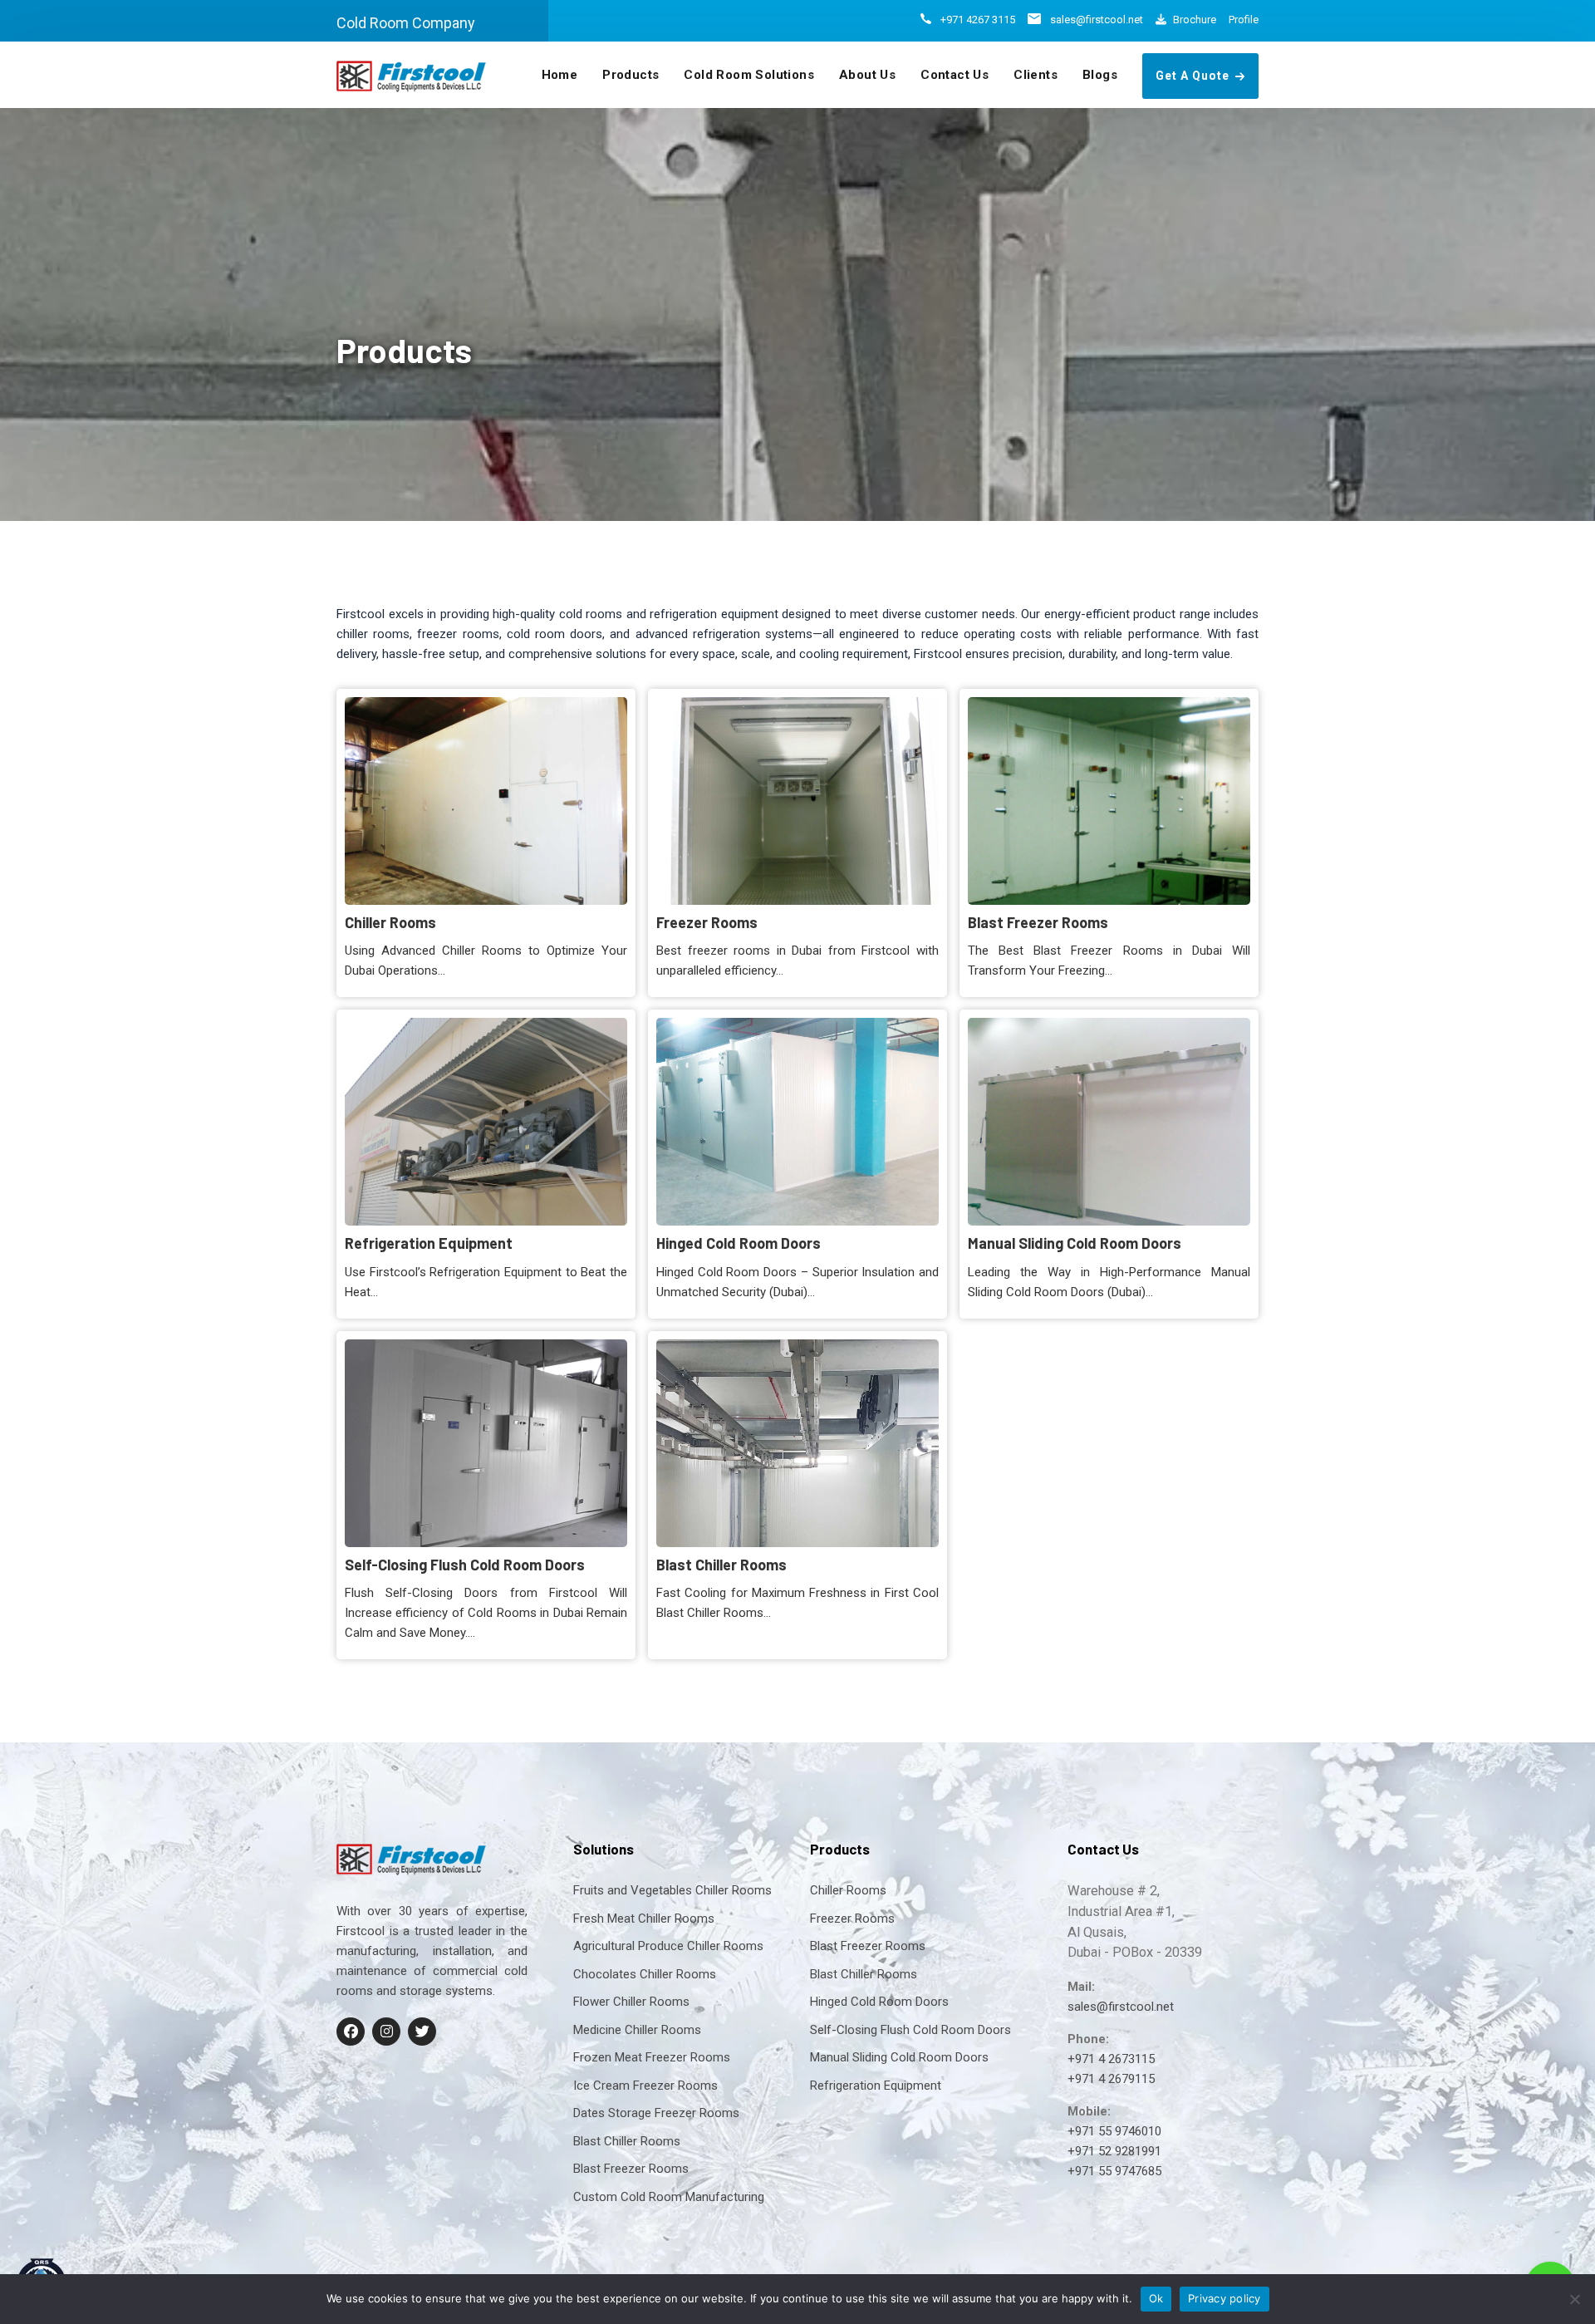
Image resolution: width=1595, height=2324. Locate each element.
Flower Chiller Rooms (631, 2002)
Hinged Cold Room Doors (797, 1121)
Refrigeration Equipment (485, 1121)
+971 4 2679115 (1111, 2079)
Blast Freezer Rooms (1108, 800)
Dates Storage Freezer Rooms (656, 2113)
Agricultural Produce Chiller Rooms (668, 1946)
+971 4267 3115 (978, 20)
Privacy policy (1224, 2298)
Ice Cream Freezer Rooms (645, 2086)
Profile (1244, 20)
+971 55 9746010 (1114, 2131)
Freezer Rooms (797, 800)
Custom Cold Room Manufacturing (669, 2197)
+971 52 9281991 (1114, 2151)
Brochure (1195, 20)
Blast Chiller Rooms (797, 1442)
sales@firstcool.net (1097, 20)
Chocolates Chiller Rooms (645, 1974)
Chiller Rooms (485, 800)
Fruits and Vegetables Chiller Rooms (672, 1890)
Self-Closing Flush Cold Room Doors (485, 1442)
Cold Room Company (406, 23)
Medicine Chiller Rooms (637, 2030)
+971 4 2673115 (1111, 2059)
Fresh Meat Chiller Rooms (644, 1919)
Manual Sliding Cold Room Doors (1108, 1121)
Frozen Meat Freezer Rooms (652, 2057)
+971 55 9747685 (1114, 2171)
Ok (1156, 2298)
